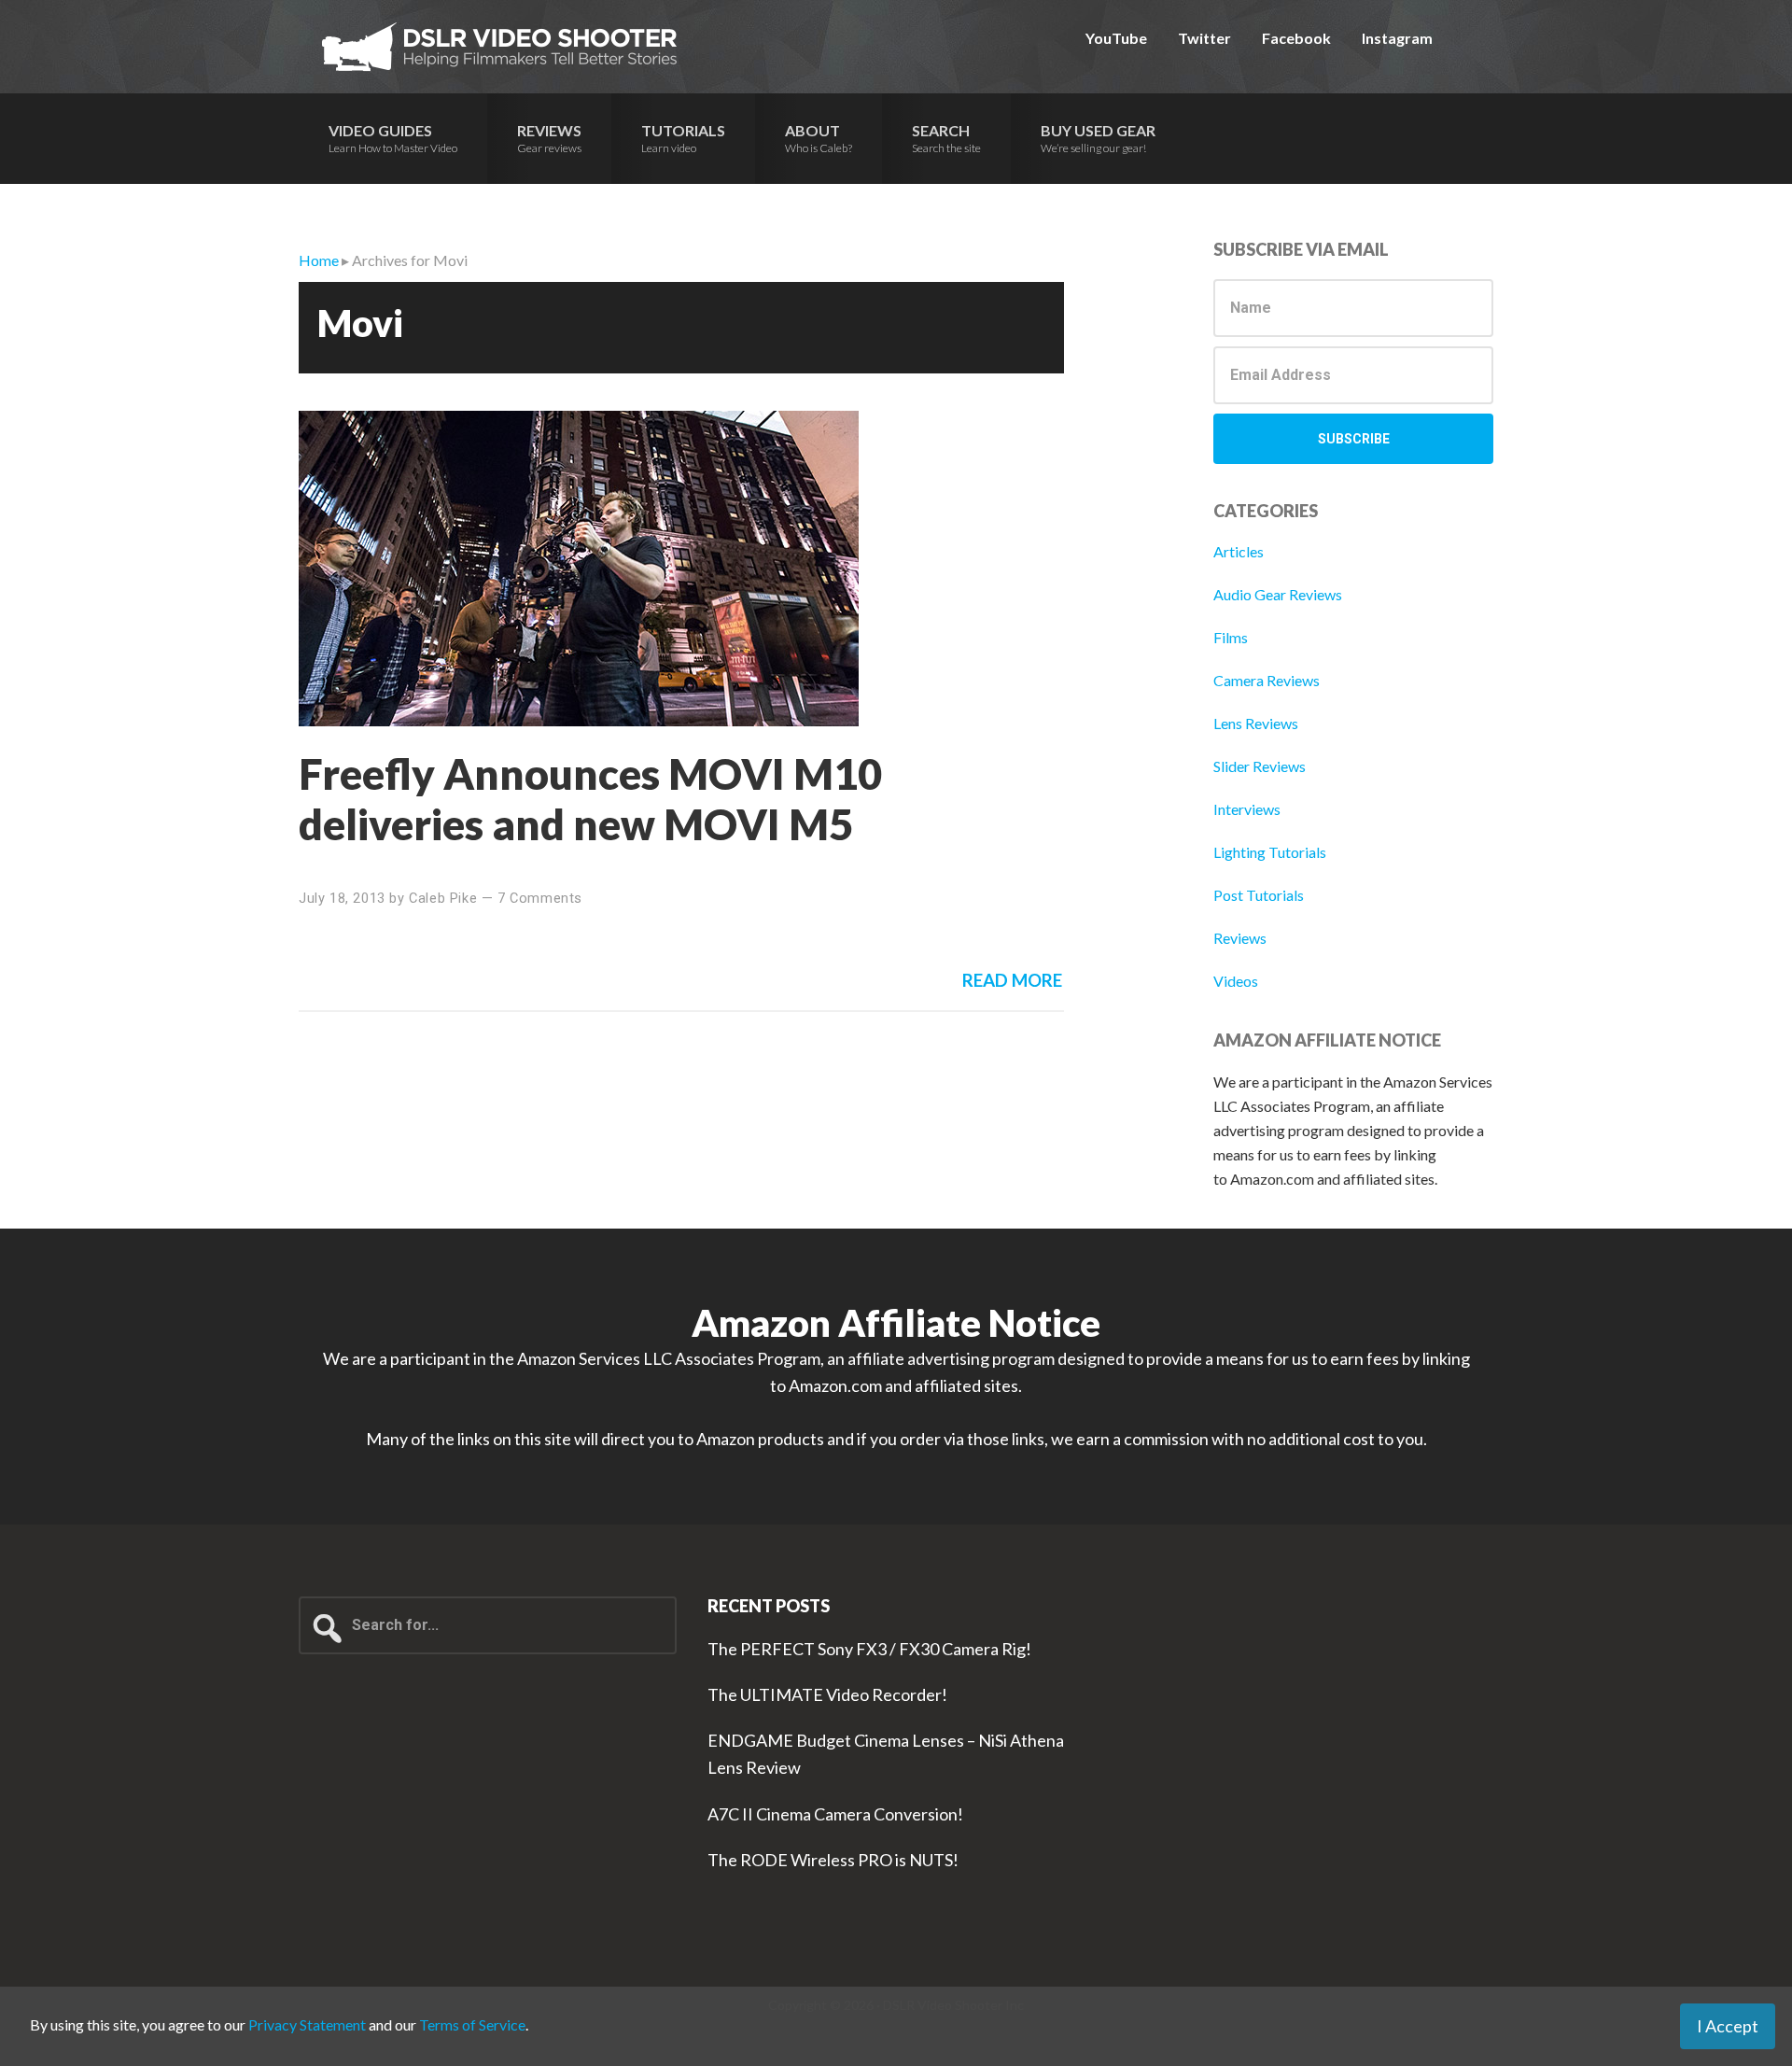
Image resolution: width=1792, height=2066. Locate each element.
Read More (1012, 980)
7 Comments (540, 898)
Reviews (1240, 938)
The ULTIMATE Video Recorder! (827, 1694)
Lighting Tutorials (1270, 852)
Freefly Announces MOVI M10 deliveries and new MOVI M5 (590, 799)
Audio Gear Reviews (1278, 594)
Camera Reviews (1267, 680)
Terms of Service (472, 2024)
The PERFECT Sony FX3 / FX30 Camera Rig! (869, 1649)
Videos (1236, 981)
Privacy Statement (307, 2024)
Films (1231, 637)
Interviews (1247, 809)
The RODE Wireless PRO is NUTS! (833, 1860)
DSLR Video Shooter (499, 47)
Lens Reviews (1256, 723)
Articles (1239, 551)
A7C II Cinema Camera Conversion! (835, 1814)
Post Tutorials (1259, 895)
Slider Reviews (1260, 766)
